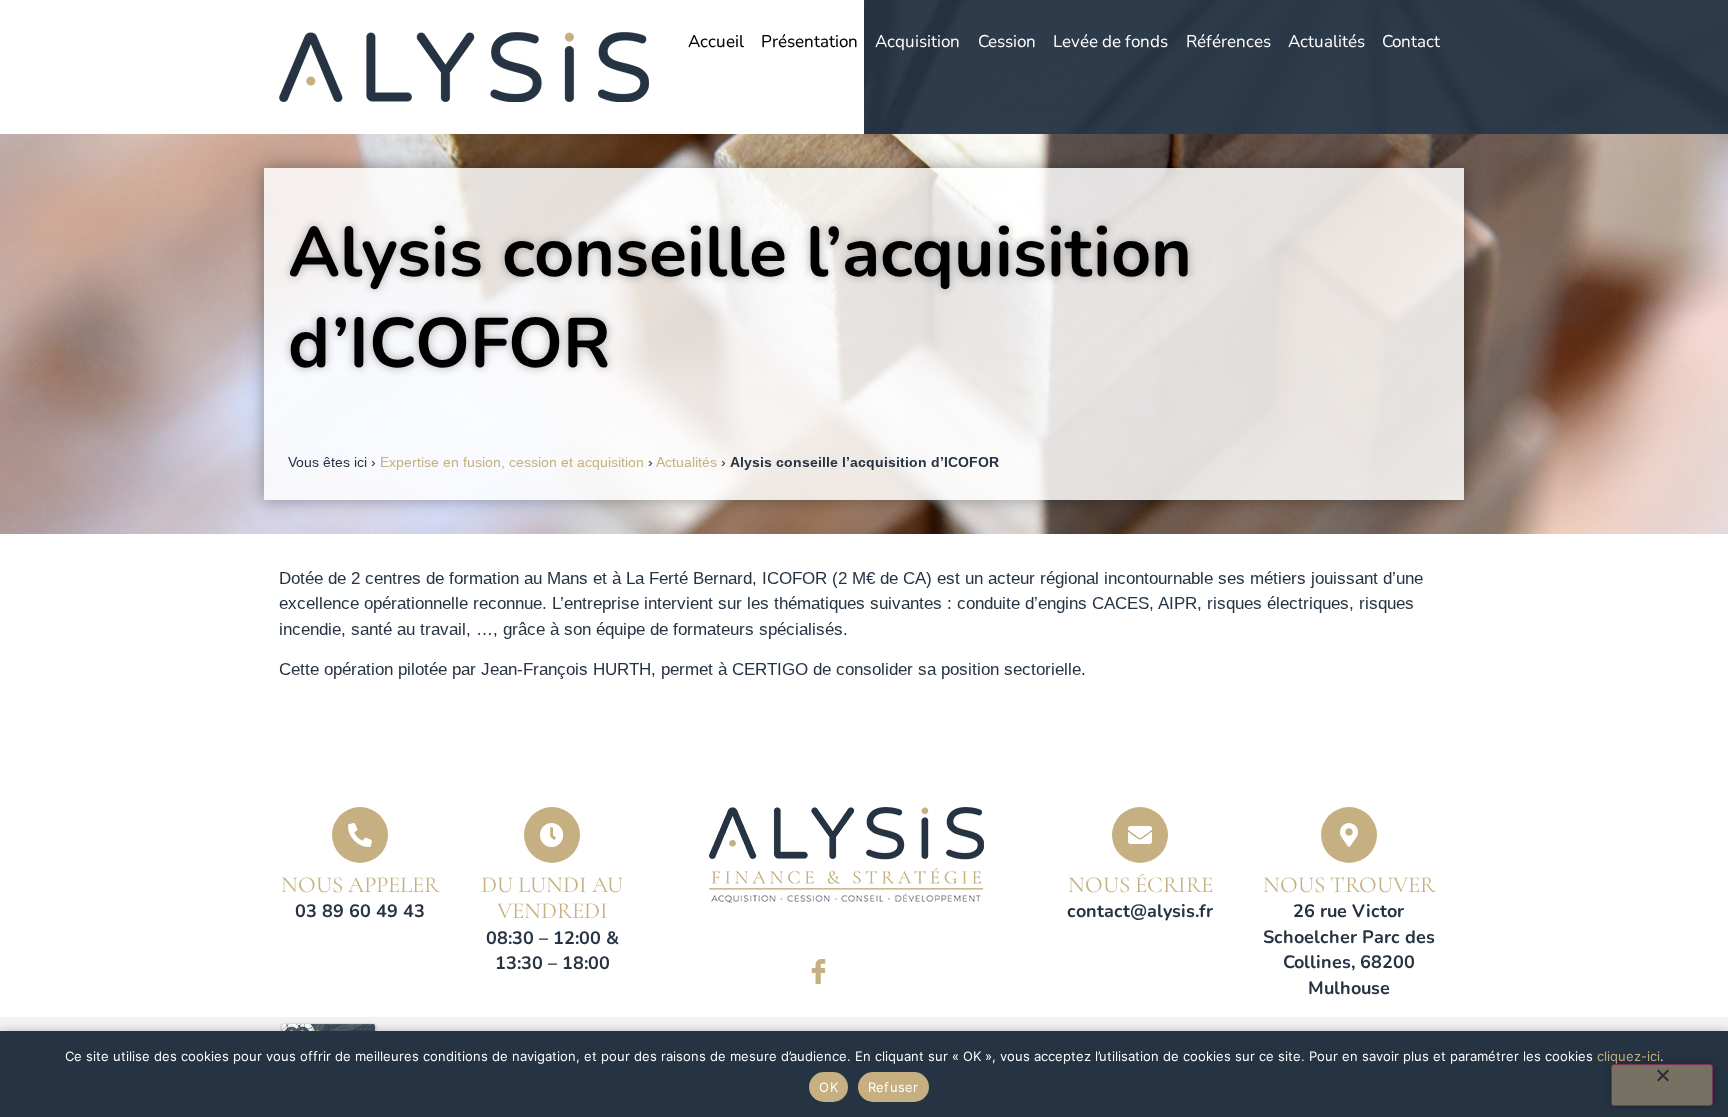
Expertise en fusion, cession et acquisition (512, 462)
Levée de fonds (1110, 42)
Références (1228, 42)
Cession (1007, 42)
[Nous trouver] (1349, 835)
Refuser (893, 1087)
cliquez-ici (1628, 1056)
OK (828, 1087)
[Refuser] (1662, 1085)
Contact (1411, 42)
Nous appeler (360, 885)
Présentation (809, 42)
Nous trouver (1349, 885)
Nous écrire (1140, 885)
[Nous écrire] (1140, 835)
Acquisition (917, 42)
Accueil (716, 42)
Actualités (1326, 42)
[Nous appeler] (360, 835)
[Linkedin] (874, 972)
